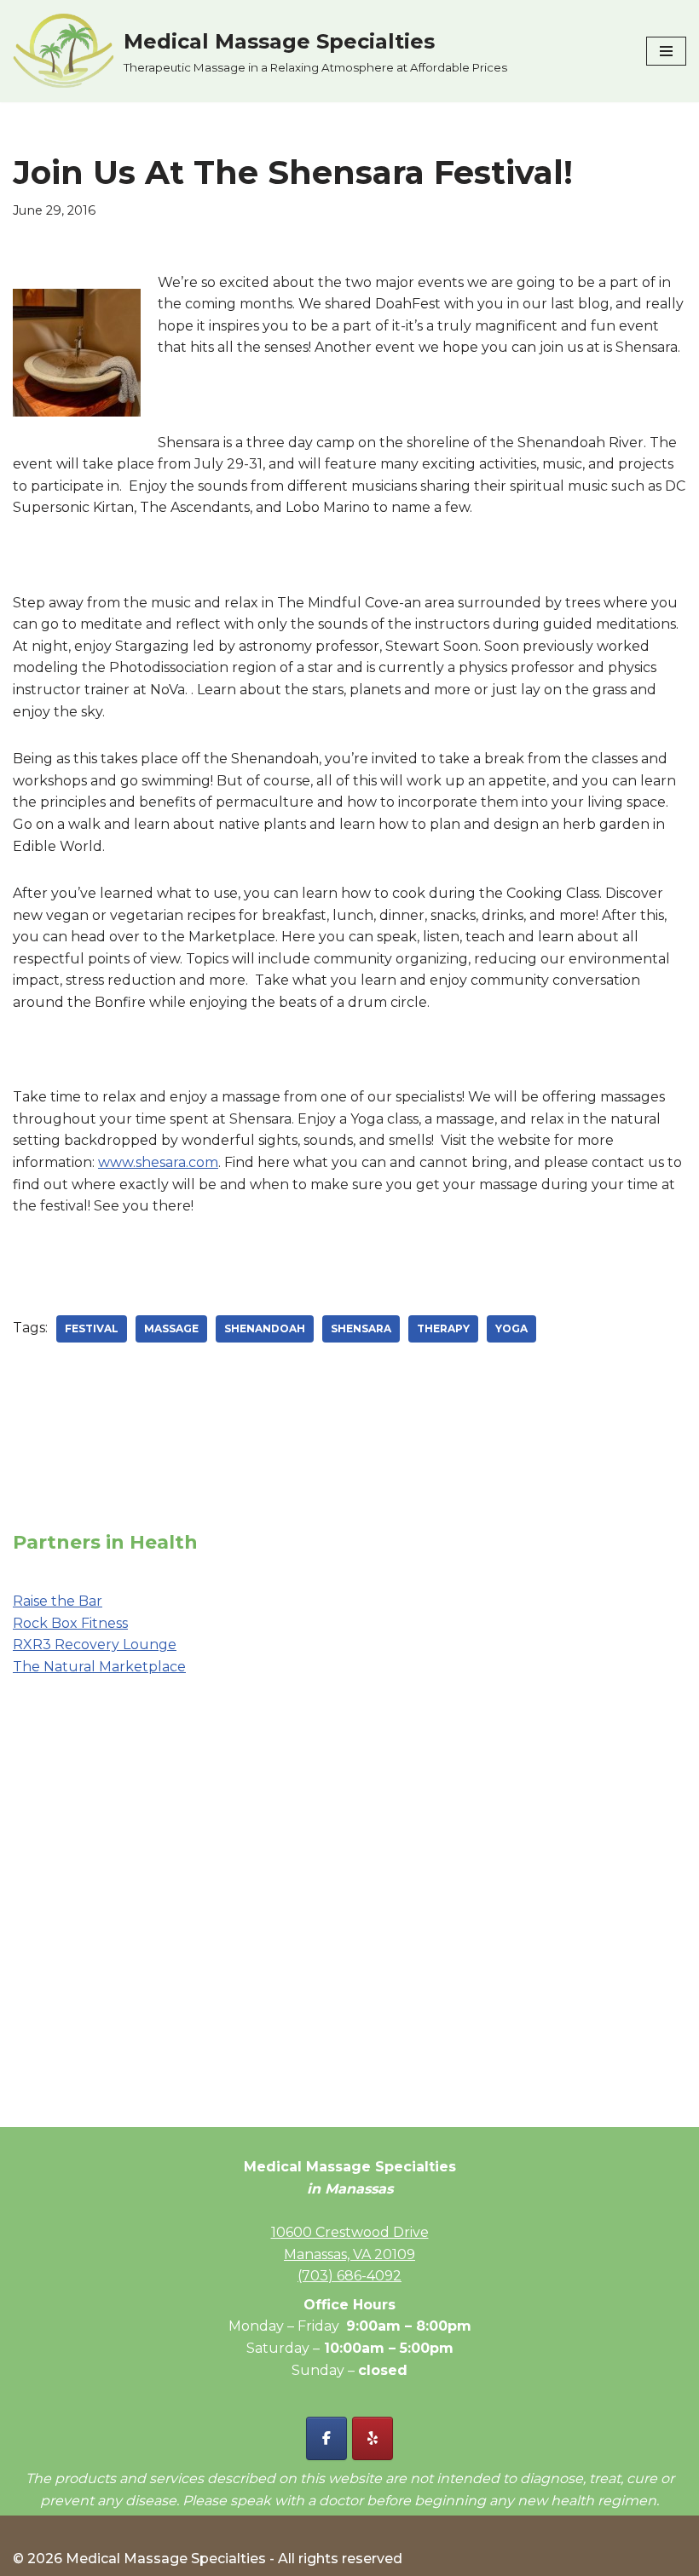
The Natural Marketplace (99, 1667)
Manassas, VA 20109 (349, 2254)
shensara (361, 1328)
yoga (511, 1328)
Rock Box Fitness (70, 1623)
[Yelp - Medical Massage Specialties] (373, 2438)
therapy (443, 1328)
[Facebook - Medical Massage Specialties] (326, 2438)
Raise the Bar (58, 1601)
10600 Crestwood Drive (350, 2232)
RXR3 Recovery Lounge (95, 1644)
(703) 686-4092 (349, 2276)
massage (171, 1328)
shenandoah (265, 1328)
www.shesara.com (158, 1162)
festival (92, 1328)
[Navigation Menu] (666, 51)
